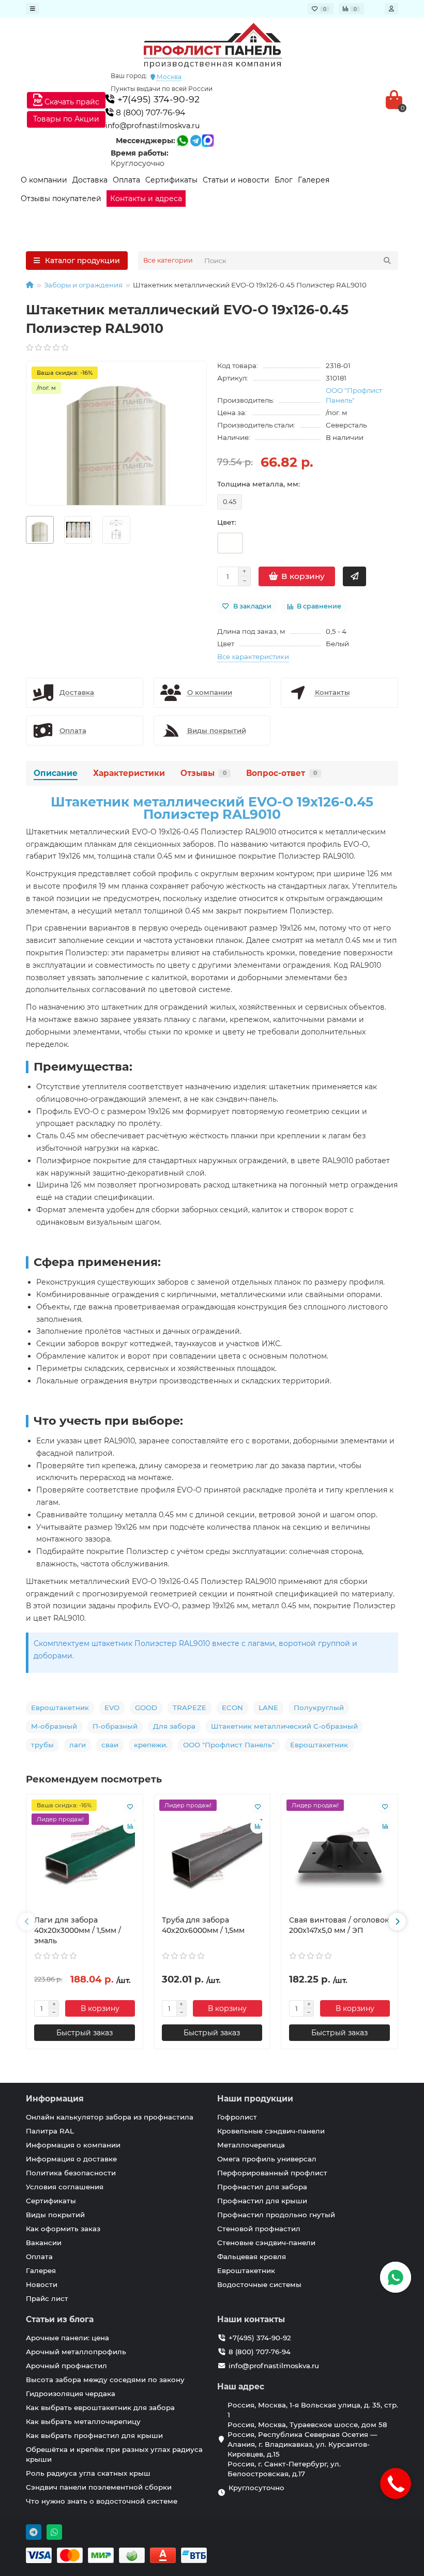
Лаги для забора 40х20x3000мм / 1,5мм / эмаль (78, 1930)
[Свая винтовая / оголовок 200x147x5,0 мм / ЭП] (339, 1855)
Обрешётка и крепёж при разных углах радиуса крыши (114, 2454)
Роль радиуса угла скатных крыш (88, 2473)
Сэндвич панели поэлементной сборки (99, 2487)
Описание (56, 773)
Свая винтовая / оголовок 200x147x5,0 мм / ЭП (339, 1925)
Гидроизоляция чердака (71, 2394)
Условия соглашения (65, 2187)
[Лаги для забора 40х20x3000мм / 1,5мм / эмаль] (85, 1855)
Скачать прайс (71, 102)
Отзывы (203, 773)
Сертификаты (171, 180)
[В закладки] (130, 1807)
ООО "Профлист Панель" (354, 395)
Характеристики (129, 773)
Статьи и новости (236, 180)
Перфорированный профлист (272, 2173)
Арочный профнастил (66, 2366)
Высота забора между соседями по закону (105, 2380)
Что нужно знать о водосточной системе (102, 2501)
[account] (391, 9)
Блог (284, 180)
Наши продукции (255, 2099)
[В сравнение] (130, 1826)
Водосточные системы (259, 2284)
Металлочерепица (251, 2145)
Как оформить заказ (63, 2229)
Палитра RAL (50, 2131)
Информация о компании (73, 2145)
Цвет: (227, 522)
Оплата (126, 180)
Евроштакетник (246, 2270)
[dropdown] (33, 9)
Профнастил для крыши (262, 2201)
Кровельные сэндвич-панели (271, 2131)
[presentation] (27, 1922)
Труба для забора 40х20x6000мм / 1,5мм (203, 1925)
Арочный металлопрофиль (76, 2352)
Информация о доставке (71, 2159)
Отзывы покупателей (61, 199)
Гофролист (237, 2117)
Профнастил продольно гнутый (276, 2215)
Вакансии (44, 2243)
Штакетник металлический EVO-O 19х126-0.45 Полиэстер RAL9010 (212, 808)
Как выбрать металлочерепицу (83, 2421)
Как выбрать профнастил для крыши (94, 2435)
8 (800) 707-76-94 (149, 112)
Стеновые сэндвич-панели (266, 2243)
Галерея (314, 180)
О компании (44, 180)
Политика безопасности (71, 2173)
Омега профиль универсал (267, 2159)
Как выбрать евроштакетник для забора (100, 2407)
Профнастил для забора (262, 2187)
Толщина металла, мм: (259, 484)
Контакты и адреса (146, 199)
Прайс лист (47, 2298)
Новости (42, 2284)
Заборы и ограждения (83, 285)
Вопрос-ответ (282, 773)
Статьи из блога (60, 2319)
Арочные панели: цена (67, 2338)
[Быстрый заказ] (354, 576)
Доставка (90, 180)
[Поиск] (387, 261)
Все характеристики (253, 657)
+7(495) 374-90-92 (157, 99)
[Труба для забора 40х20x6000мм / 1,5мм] (212, 1855)
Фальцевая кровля (252, 2257)
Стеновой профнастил (259, 2229)
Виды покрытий (55, 2215)
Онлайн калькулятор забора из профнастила (110, 2117)
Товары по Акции (66, 119)
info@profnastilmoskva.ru (153, 126)
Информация (55, 2099)
